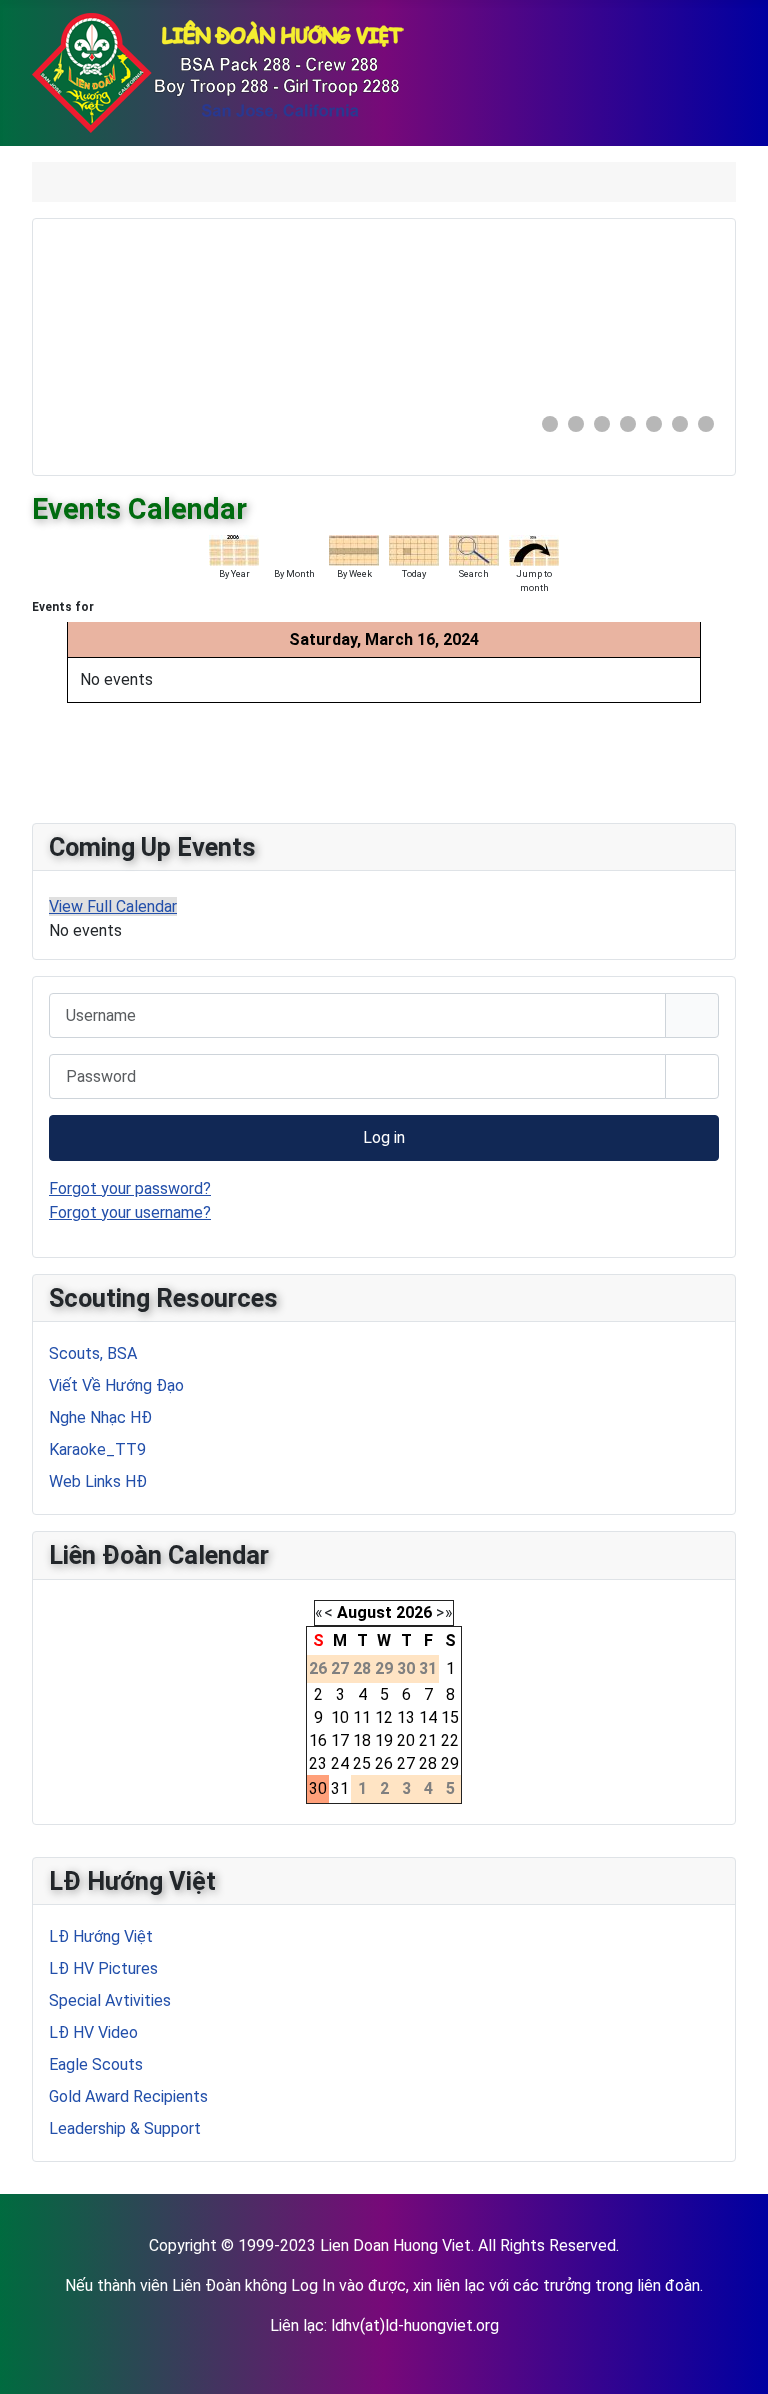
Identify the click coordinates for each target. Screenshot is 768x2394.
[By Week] (354, 548)
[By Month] (294, 548)
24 (340, 1763)
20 (406, 1740)
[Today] (414, 548)
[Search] (474, 548)
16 (318, 1740)
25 (362, 1763)
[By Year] (234, 548)
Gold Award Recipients (128, 2096)
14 (428, 1717)
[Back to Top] (733, 2357)
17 (340, 1740)
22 (450, 1740)
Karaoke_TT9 (97, 1449)
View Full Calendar (113, 906)
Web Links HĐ (98, 1481)
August (364, 1612)
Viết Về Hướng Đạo (116, 1385)
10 (340, 1717)
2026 (414, 1612)
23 (318, 1763)
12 (384, 1717)
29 (450, 1763)
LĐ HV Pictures (103, 1968)
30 (318, 1788)
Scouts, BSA (93, 1353)
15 (450, 1717)
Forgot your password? (130, 1188)
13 (406, 1717)
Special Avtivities (110, 2000)
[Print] (728, 499)
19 (384, 1740)
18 (362, 1740)
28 (428, 1763)
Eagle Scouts (96, 2064)
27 (406, 1763)
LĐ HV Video (93, 2032)
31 (340, 1788)
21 (428, 1740)
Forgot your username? (130, 1212)
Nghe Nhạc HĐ (100, 1417)
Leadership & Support (125, 2128)
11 (362, 1717)
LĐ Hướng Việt (101, 1936)
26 (384, 1763)
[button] (658, 316)
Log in (384, 1137)
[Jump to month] (534, 548)
